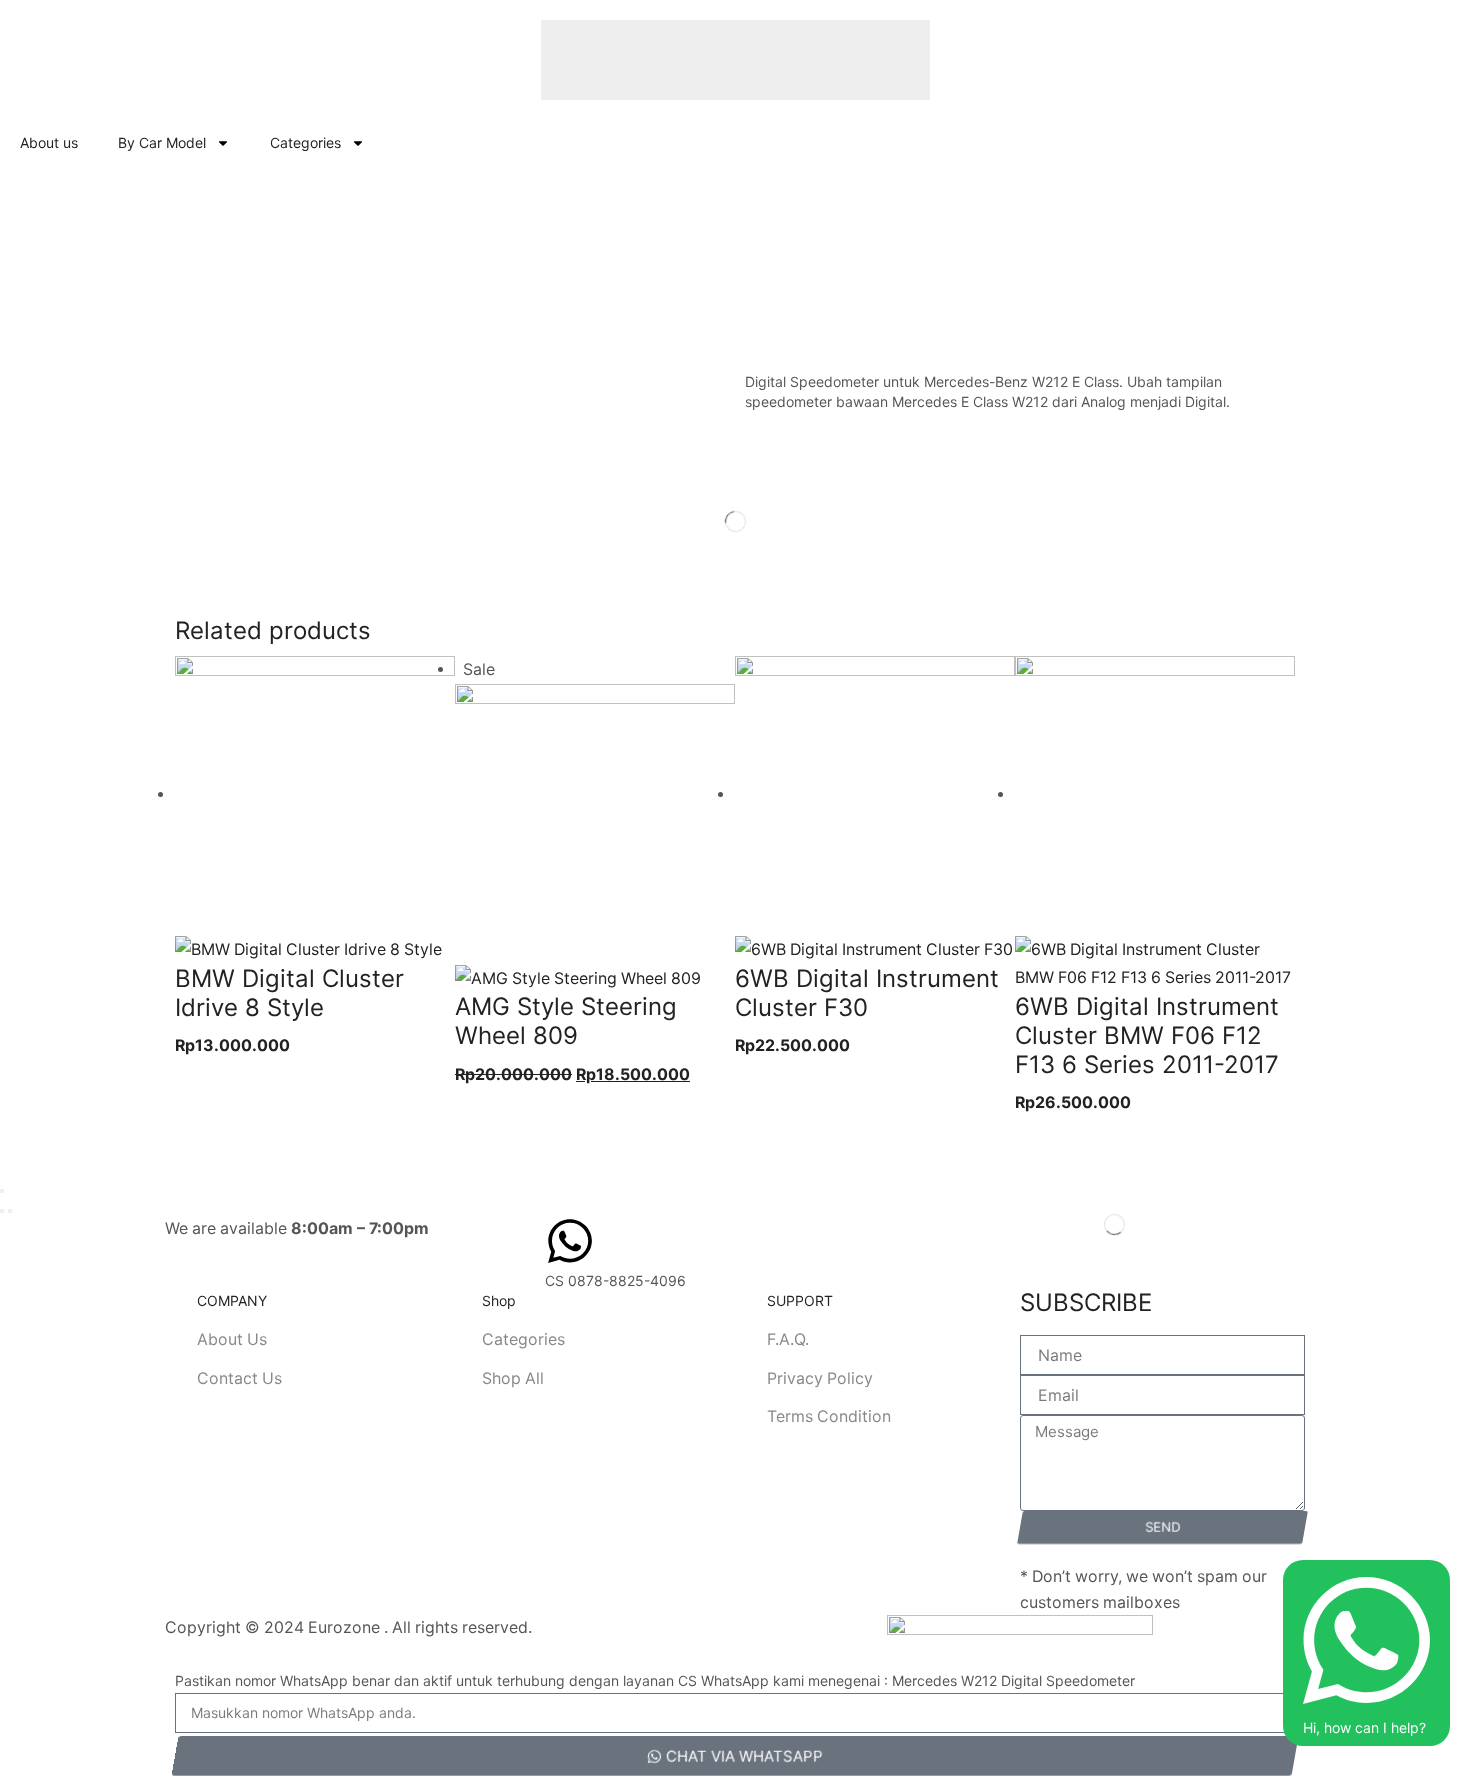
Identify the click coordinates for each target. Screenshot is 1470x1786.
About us (49, 142)
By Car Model (162, 142)
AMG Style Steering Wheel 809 (566, 1021)
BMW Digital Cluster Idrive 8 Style (289, 993)
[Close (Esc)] (2, 1191)
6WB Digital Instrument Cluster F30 (867, 993)
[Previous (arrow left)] (2, 1211)
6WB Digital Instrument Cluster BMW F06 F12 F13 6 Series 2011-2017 (1147, 1035)
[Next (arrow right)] (10, 1211)
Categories (305, 142)
